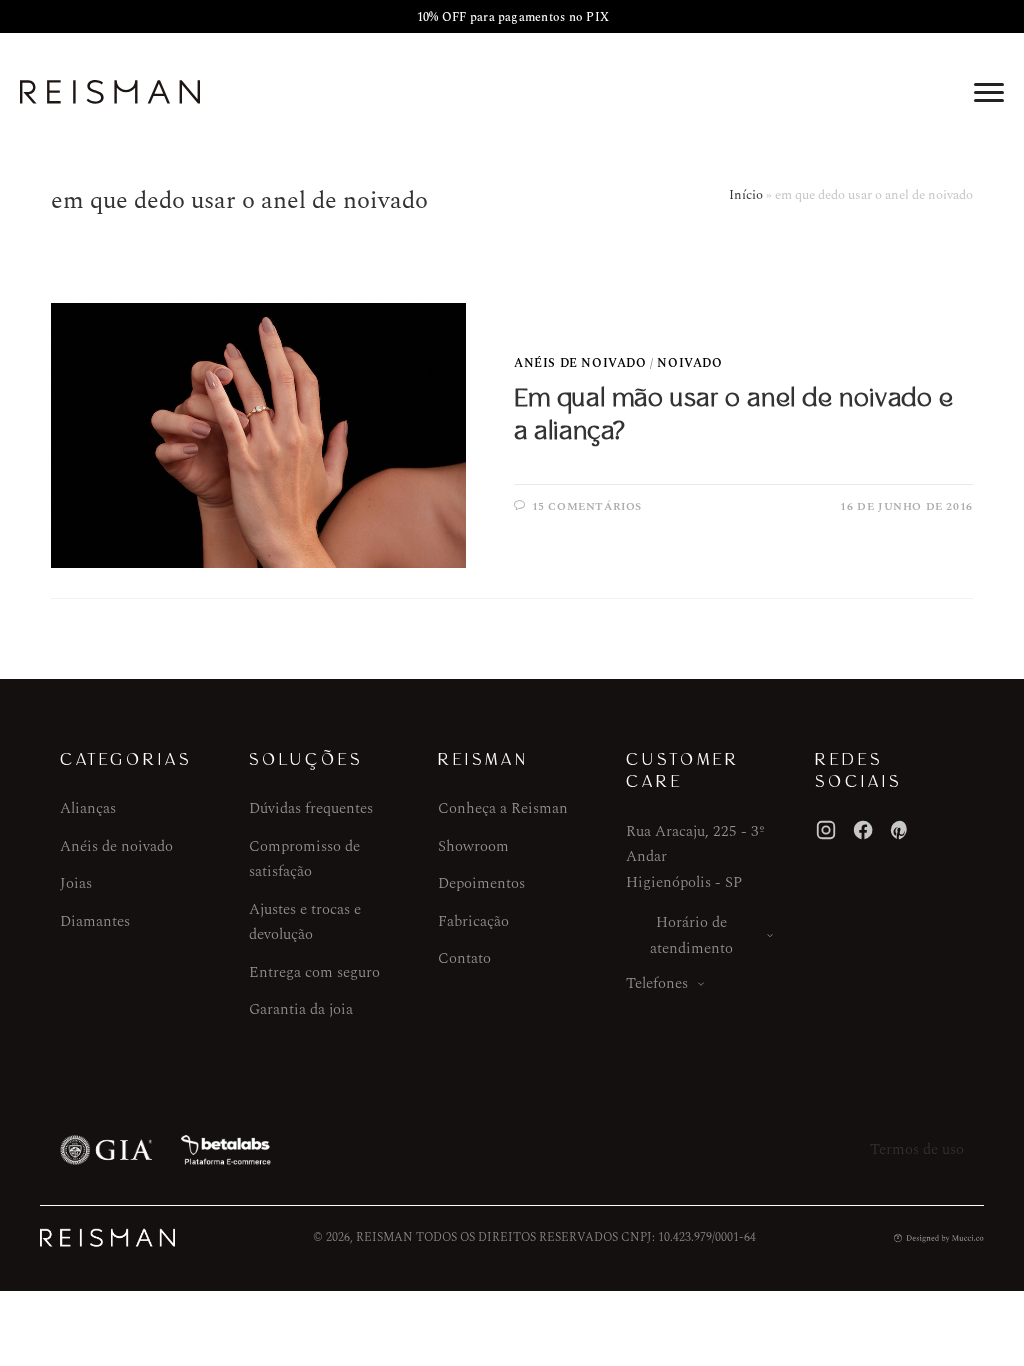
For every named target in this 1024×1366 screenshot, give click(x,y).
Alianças (88, 808)
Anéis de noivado (116, 846)
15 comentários (587, 506)
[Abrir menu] (989, 92)
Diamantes (95, 921)
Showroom (473, 846)
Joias (76, 883)
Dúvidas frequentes (311, 808)
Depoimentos (481, 883)
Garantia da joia (301, 1009)
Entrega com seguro (314, 972)
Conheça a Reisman (503, 808)
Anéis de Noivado (580, 363)
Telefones (657, 983)
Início (746, 195)
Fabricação (473, 921)
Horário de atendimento (691, 935)
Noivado (689, 363)
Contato (464, 958)
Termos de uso (917, 1149)
